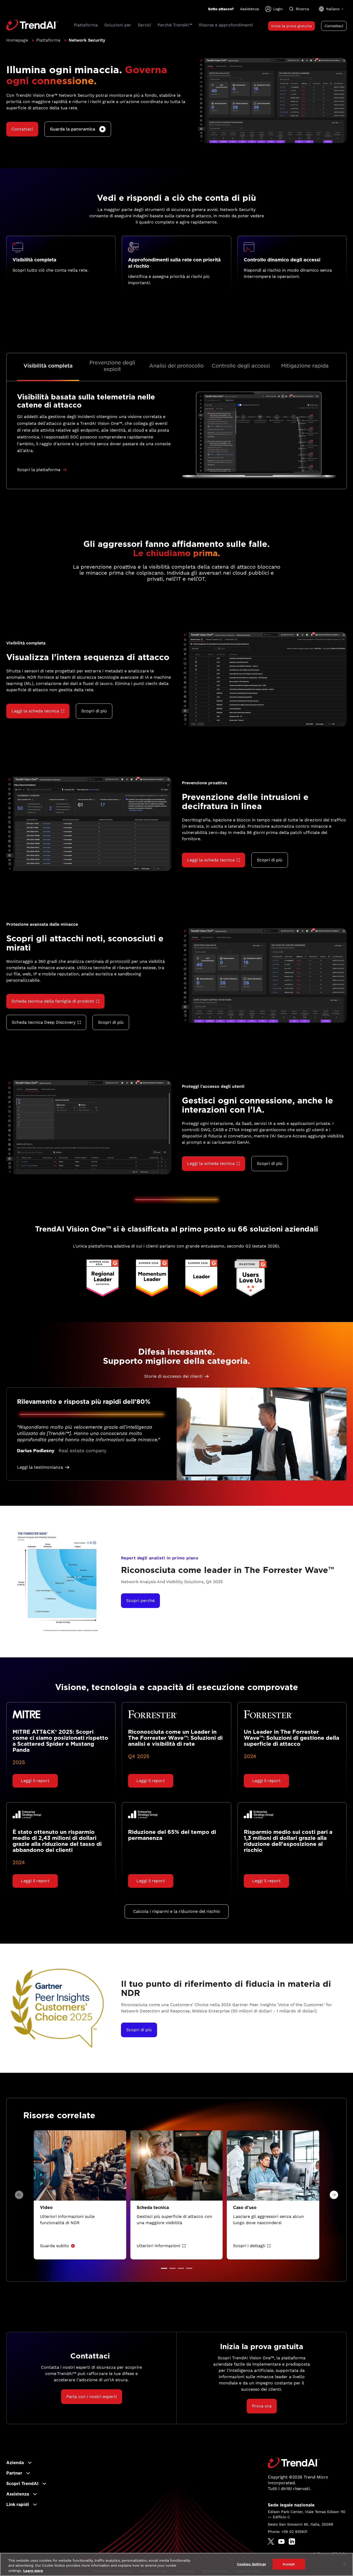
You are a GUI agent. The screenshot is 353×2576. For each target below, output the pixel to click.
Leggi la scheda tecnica (35, 711)
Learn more (33, 2571)
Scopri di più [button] (94, 711)
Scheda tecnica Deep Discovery (44, 1022)
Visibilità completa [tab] (48, 366)
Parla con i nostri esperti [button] (92, 2397)
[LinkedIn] (292, 2541)
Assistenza (250, 9)
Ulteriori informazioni (158, 2246)
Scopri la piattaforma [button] (39, 470)
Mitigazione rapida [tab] (305, 366)
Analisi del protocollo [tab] (176, 366)
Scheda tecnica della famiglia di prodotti (53, 1001)
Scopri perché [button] (140, 1601)
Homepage (17, 40)
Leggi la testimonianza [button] (40, 1467)
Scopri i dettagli (249, 2246)
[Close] (345, 2564)
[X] (271, 2541)
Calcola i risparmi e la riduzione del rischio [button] (177, 1911)
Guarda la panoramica (73, 129)
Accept (289, 2564)
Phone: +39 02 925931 (288, 2532)
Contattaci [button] (334, 26)
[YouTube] (281, 2541)
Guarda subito (54, 2246)
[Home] (294, 2463)
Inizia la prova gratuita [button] (291, 26)
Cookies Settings (251, 2564)
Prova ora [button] (262, 2406)
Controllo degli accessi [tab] (241, 366)
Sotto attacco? (221, 9)
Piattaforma (48, 40)
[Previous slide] (19, 2195)
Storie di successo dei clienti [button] (173, 1376)
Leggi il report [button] (35, 1781)
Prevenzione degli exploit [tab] (112, 366)
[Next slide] (334, 2195)
